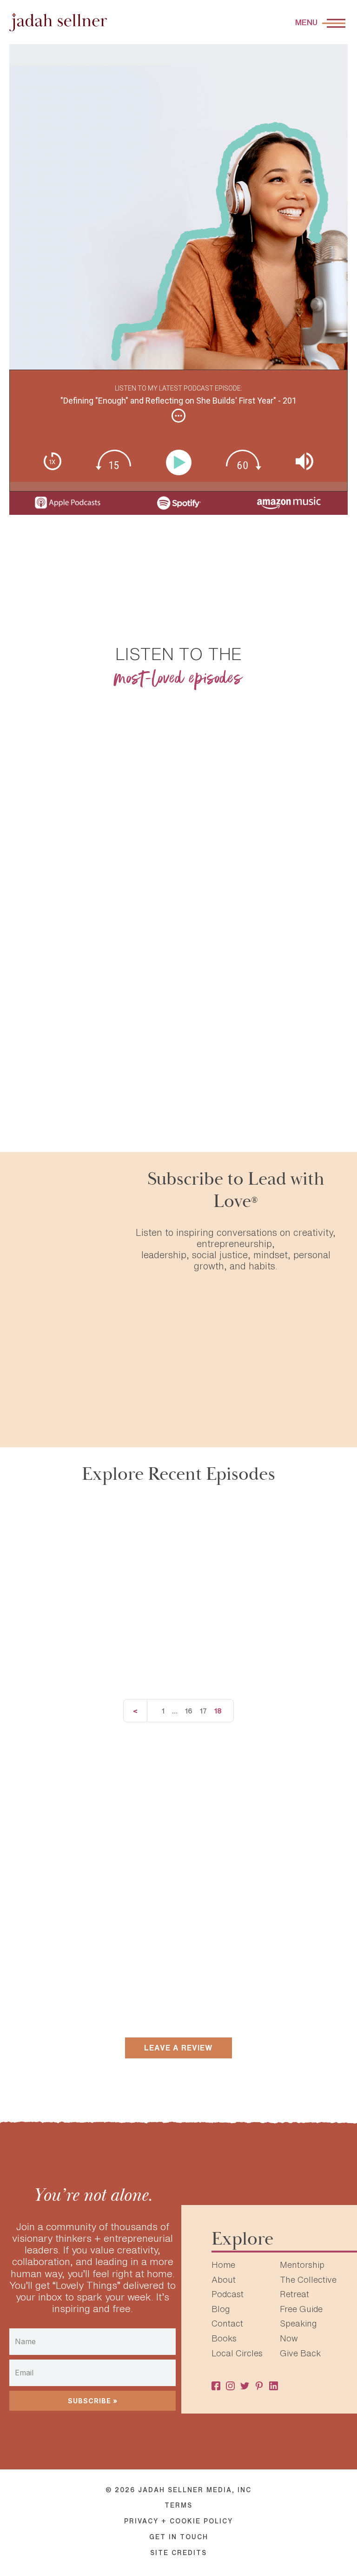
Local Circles (237, 2353)
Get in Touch (179, 2537)
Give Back (300, 2353)
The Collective (308, 2279)
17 (203, 1711)
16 (189, 1711)
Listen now (93, 894)
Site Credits (178, 2553)
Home (223, 2265)
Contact (227, 2323)
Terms (178, 2505)
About (224, 2279)
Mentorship (302, 2265)
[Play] (181, 462)
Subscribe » (93, 2401)
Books (224, 2338)
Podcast (228, 2294)
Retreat (294, 2294)
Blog (221, 2309)
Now (289, 2338)
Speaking (298, 2323)
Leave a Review (178, 2048)
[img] (178, 416)
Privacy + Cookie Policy (178, 2521)
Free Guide (301, 2309)
